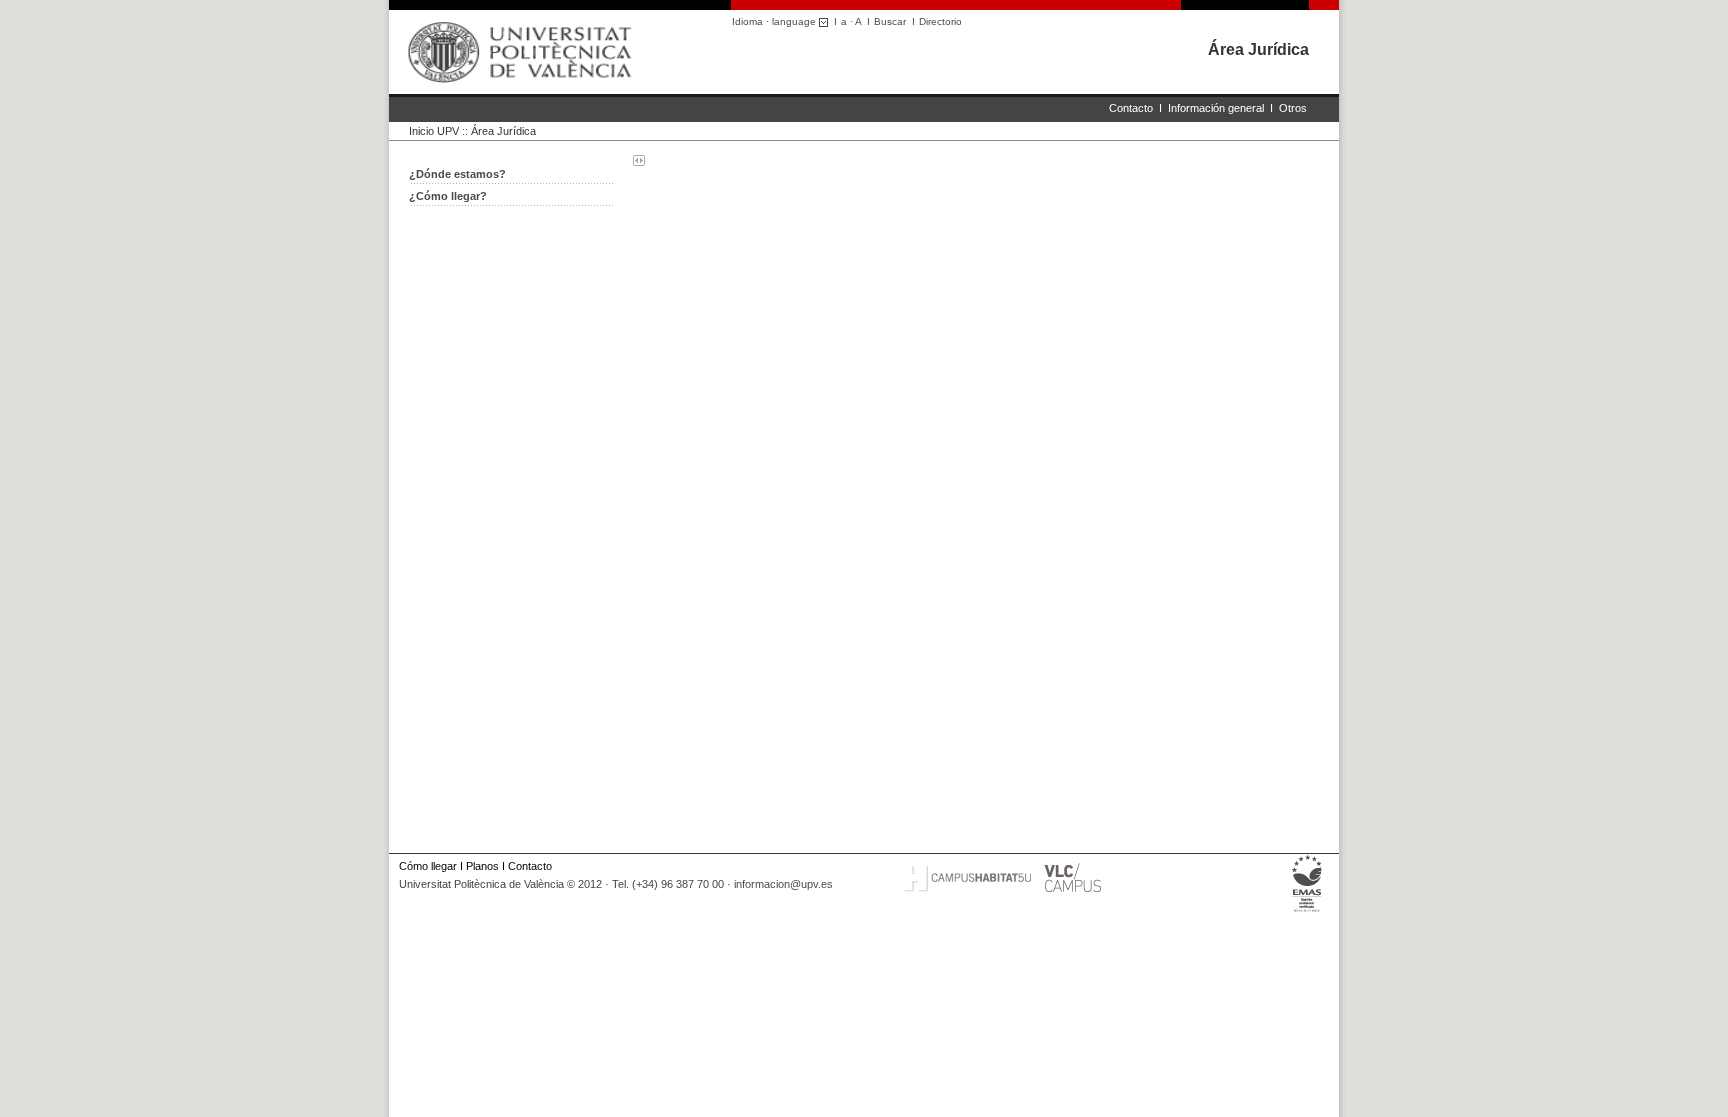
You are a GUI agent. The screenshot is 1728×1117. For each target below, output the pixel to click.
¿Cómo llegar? (448, 196)
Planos (482, 866)
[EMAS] (1307, 912)
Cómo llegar (428, 866)
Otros (1293, 108)
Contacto (1131, 108)
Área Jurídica (1258, 49)
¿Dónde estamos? (457, 174)
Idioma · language (775, 21)
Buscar (890, 21)
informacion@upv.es (783, 884)
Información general (1216, 108)
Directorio (940, 21)
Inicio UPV (434, 131)
